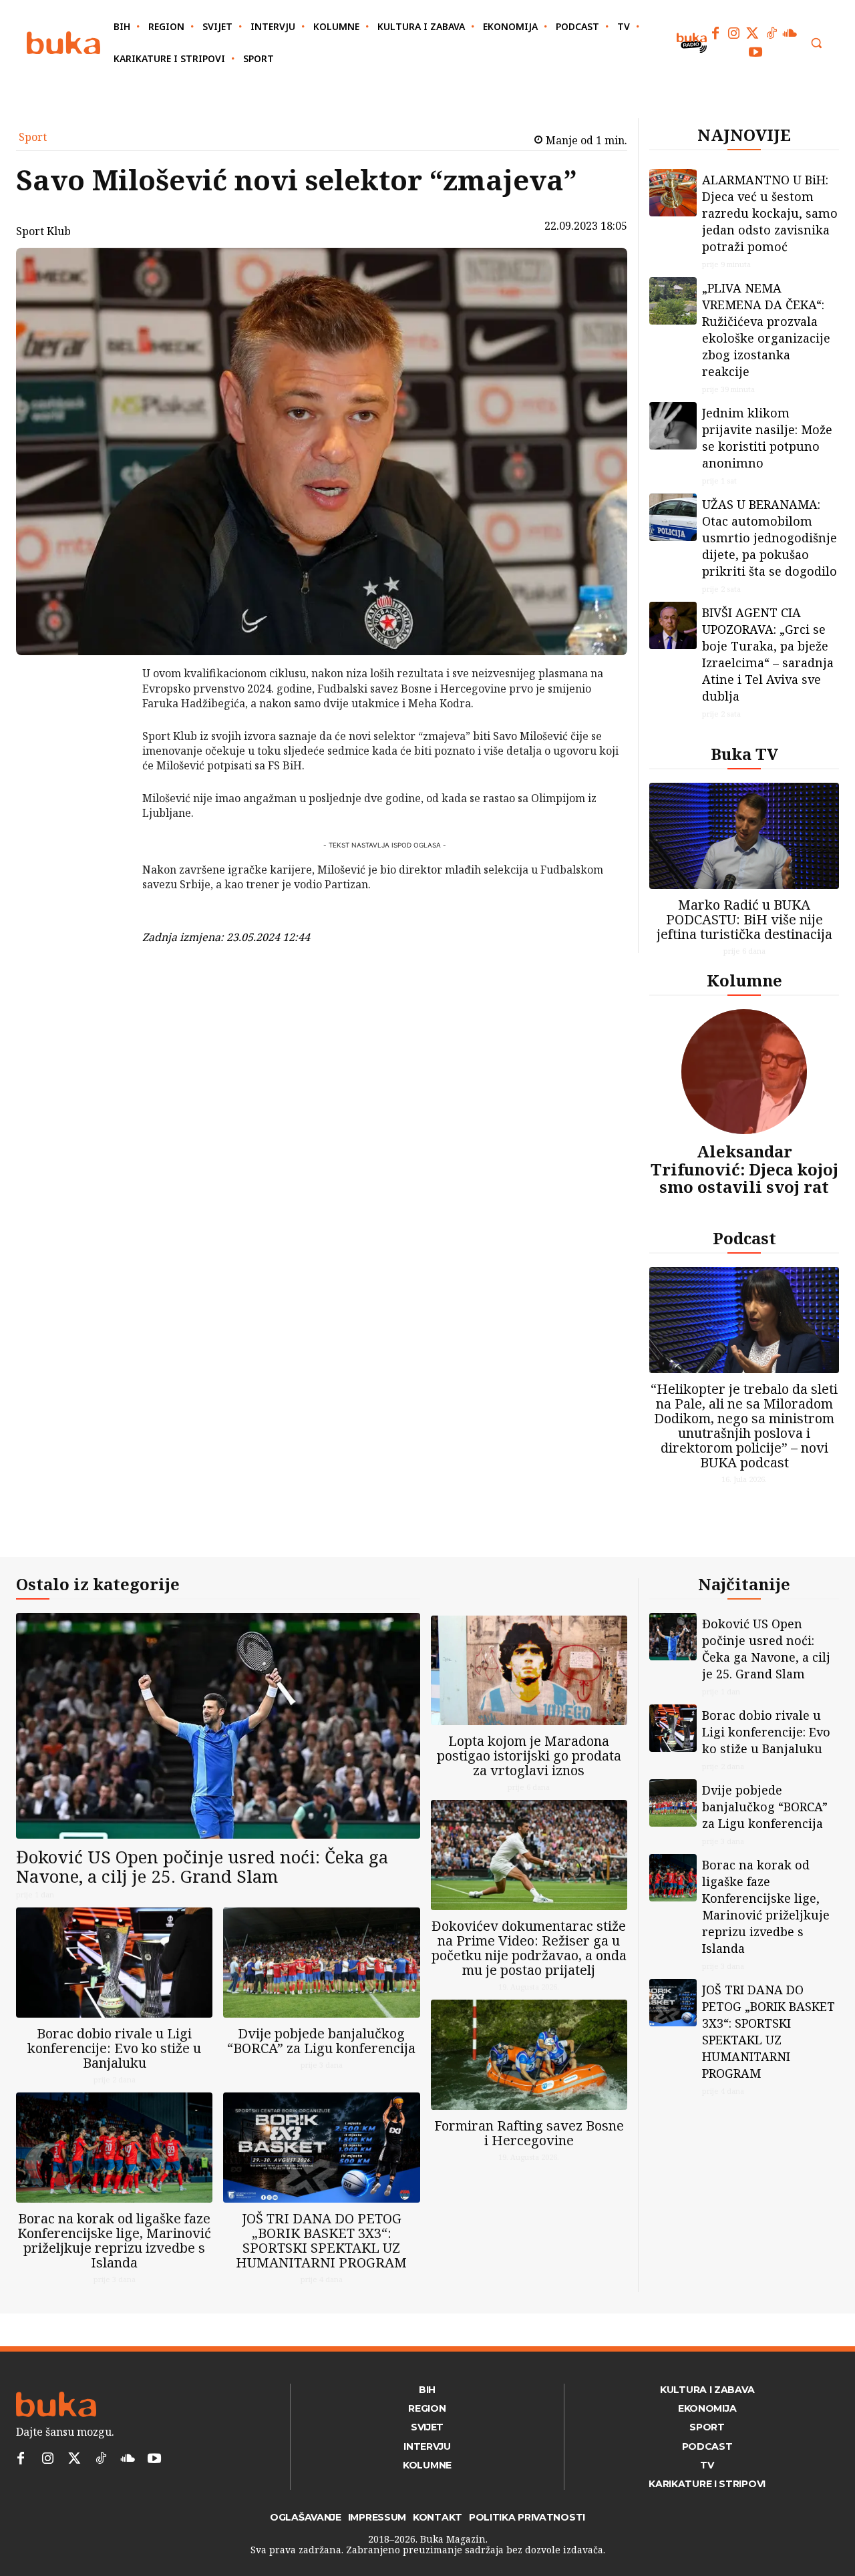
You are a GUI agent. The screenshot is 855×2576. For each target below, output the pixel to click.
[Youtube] (755, 52)
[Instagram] (734, 33)
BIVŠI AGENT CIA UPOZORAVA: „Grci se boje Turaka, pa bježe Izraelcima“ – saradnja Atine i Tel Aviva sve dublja (768, 654)
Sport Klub (43, 231)
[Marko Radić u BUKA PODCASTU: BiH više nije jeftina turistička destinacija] (744, 836)
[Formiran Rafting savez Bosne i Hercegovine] (529, 2055)
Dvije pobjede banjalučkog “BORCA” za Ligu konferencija (321, 2041)
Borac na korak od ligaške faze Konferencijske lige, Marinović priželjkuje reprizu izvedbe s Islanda (114, 2240)
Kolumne (744, 980)
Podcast (744, 1238)
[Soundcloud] (790, 33)
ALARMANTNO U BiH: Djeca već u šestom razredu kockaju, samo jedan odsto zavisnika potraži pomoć (770, 213)
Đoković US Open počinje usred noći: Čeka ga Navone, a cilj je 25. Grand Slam (202, 1866)
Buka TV (744, 754)
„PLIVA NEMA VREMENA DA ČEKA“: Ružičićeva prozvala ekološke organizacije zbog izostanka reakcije (766, 330)
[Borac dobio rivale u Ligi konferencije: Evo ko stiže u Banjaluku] (114, 1963)
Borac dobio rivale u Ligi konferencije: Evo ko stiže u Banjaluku (114, 2048)
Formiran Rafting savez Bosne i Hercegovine (529, 2133)
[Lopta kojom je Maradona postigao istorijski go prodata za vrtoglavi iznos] (529, 1671)
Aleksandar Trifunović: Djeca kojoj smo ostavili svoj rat (744, 1169)
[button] (816, 43)
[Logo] (63, 43)
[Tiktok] (772, 33)
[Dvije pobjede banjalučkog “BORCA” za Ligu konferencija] (321, 1963)
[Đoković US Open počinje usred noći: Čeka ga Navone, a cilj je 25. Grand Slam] (218, 1726)
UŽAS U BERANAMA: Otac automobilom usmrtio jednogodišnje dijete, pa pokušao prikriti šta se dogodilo (769, 538)
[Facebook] (715, 33)
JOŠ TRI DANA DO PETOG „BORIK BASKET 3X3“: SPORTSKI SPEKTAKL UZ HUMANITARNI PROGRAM (321, 2240)
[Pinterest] (108, 742)
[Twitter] (753, 33)
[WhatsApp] (108, 773)
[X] (108, 711)
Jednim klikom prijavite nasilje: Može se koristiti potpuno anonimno (767, 438)
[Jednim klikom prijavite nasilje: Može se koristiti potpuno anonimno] (673, 426)
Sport (33, 137)
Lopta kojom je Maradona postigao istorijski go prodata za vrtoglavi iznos (529, 1756)
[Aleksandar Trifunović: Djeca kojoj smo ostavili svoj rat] (744, 1072)
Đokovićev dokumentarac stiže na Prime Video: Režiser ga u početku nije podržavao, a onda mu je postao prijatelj (529, 1948)
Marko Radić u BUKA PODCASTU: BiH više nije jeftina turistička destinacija (744, 919)
